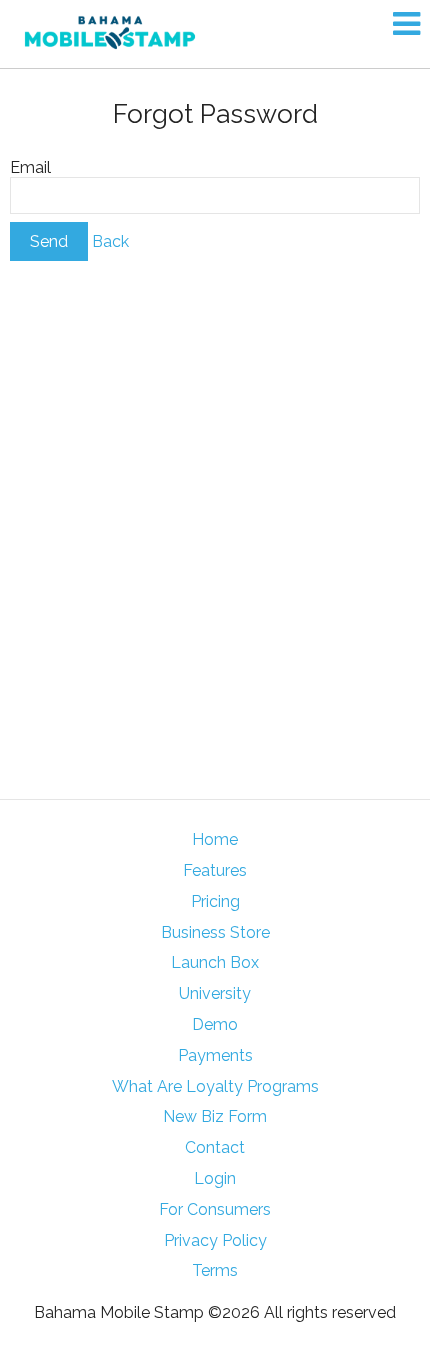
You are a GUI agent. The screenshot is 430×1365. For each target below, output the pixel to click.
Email (30, 167)
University (215, 993)
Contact (215, 1147)
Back (110, 241)
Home (215, 839)
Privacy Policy (215, 1240)
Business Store (215, 932)
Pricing (215, 901)
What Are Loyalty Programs (215, 1086)
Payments (215, 1055)
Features (215, 870)
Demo (215, 1024)
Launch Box (215, 962)
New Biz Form (215, 1116)
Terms (215, 1270)
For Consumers (215, 1209)
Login (215, 1178)
